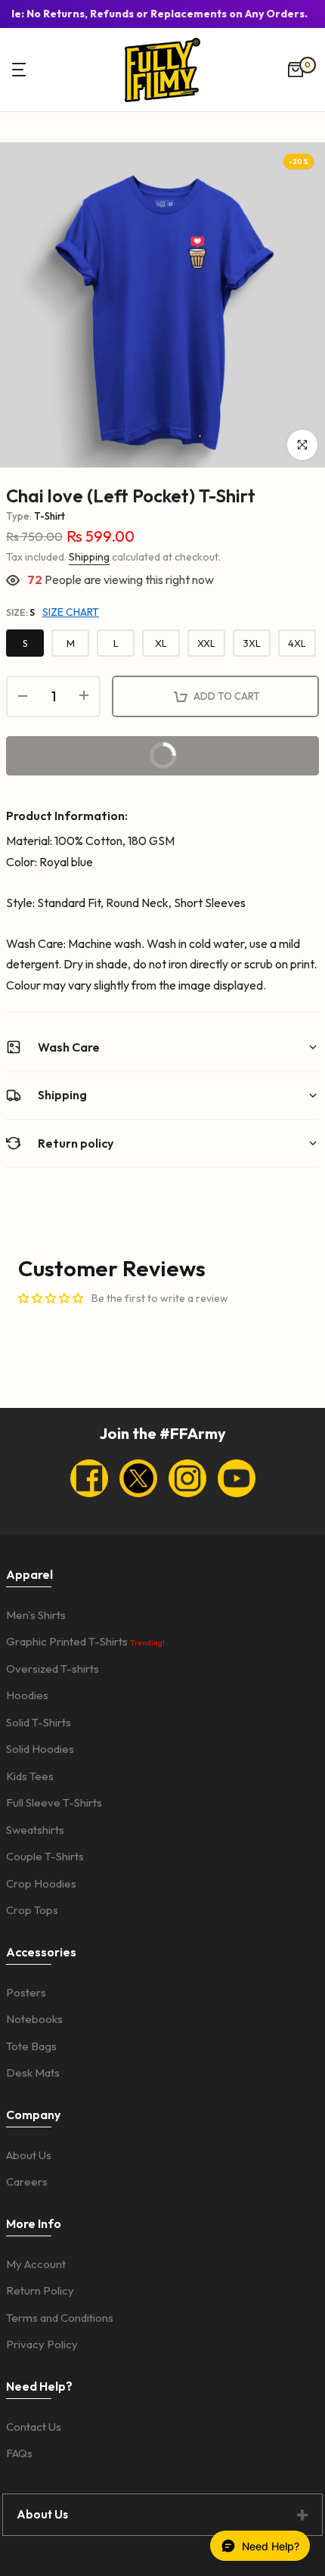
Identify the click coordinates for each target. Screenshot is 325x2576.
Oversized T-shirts (53, 1669)
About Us (29, 2155)
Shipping (89, 557)
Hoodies (27, 1695)
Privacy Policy (42, 2344)
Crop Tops (32, 1910)
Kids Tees (30, 1776)
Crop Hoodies (41, 1883)
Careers (27, 2181)
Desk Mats (33, 2073)
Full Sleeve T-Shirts (54, 1802)
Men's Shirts (36, 1615)
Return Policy (40, 2290)
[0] (296, 70)
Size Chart (71, 612)
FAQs (19, 2453)
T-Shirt (50, 516)
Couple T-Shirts (45, 1856)
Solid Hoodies (40, 1749)
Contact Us (34, 2427)
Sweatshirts (35, 1830)
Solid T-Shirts (39, 1722)
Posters (26, 1992)
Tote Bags (31, 2046)
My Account (36, 2264)
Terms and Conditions (60, 2318)
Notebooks (34, 2019)
